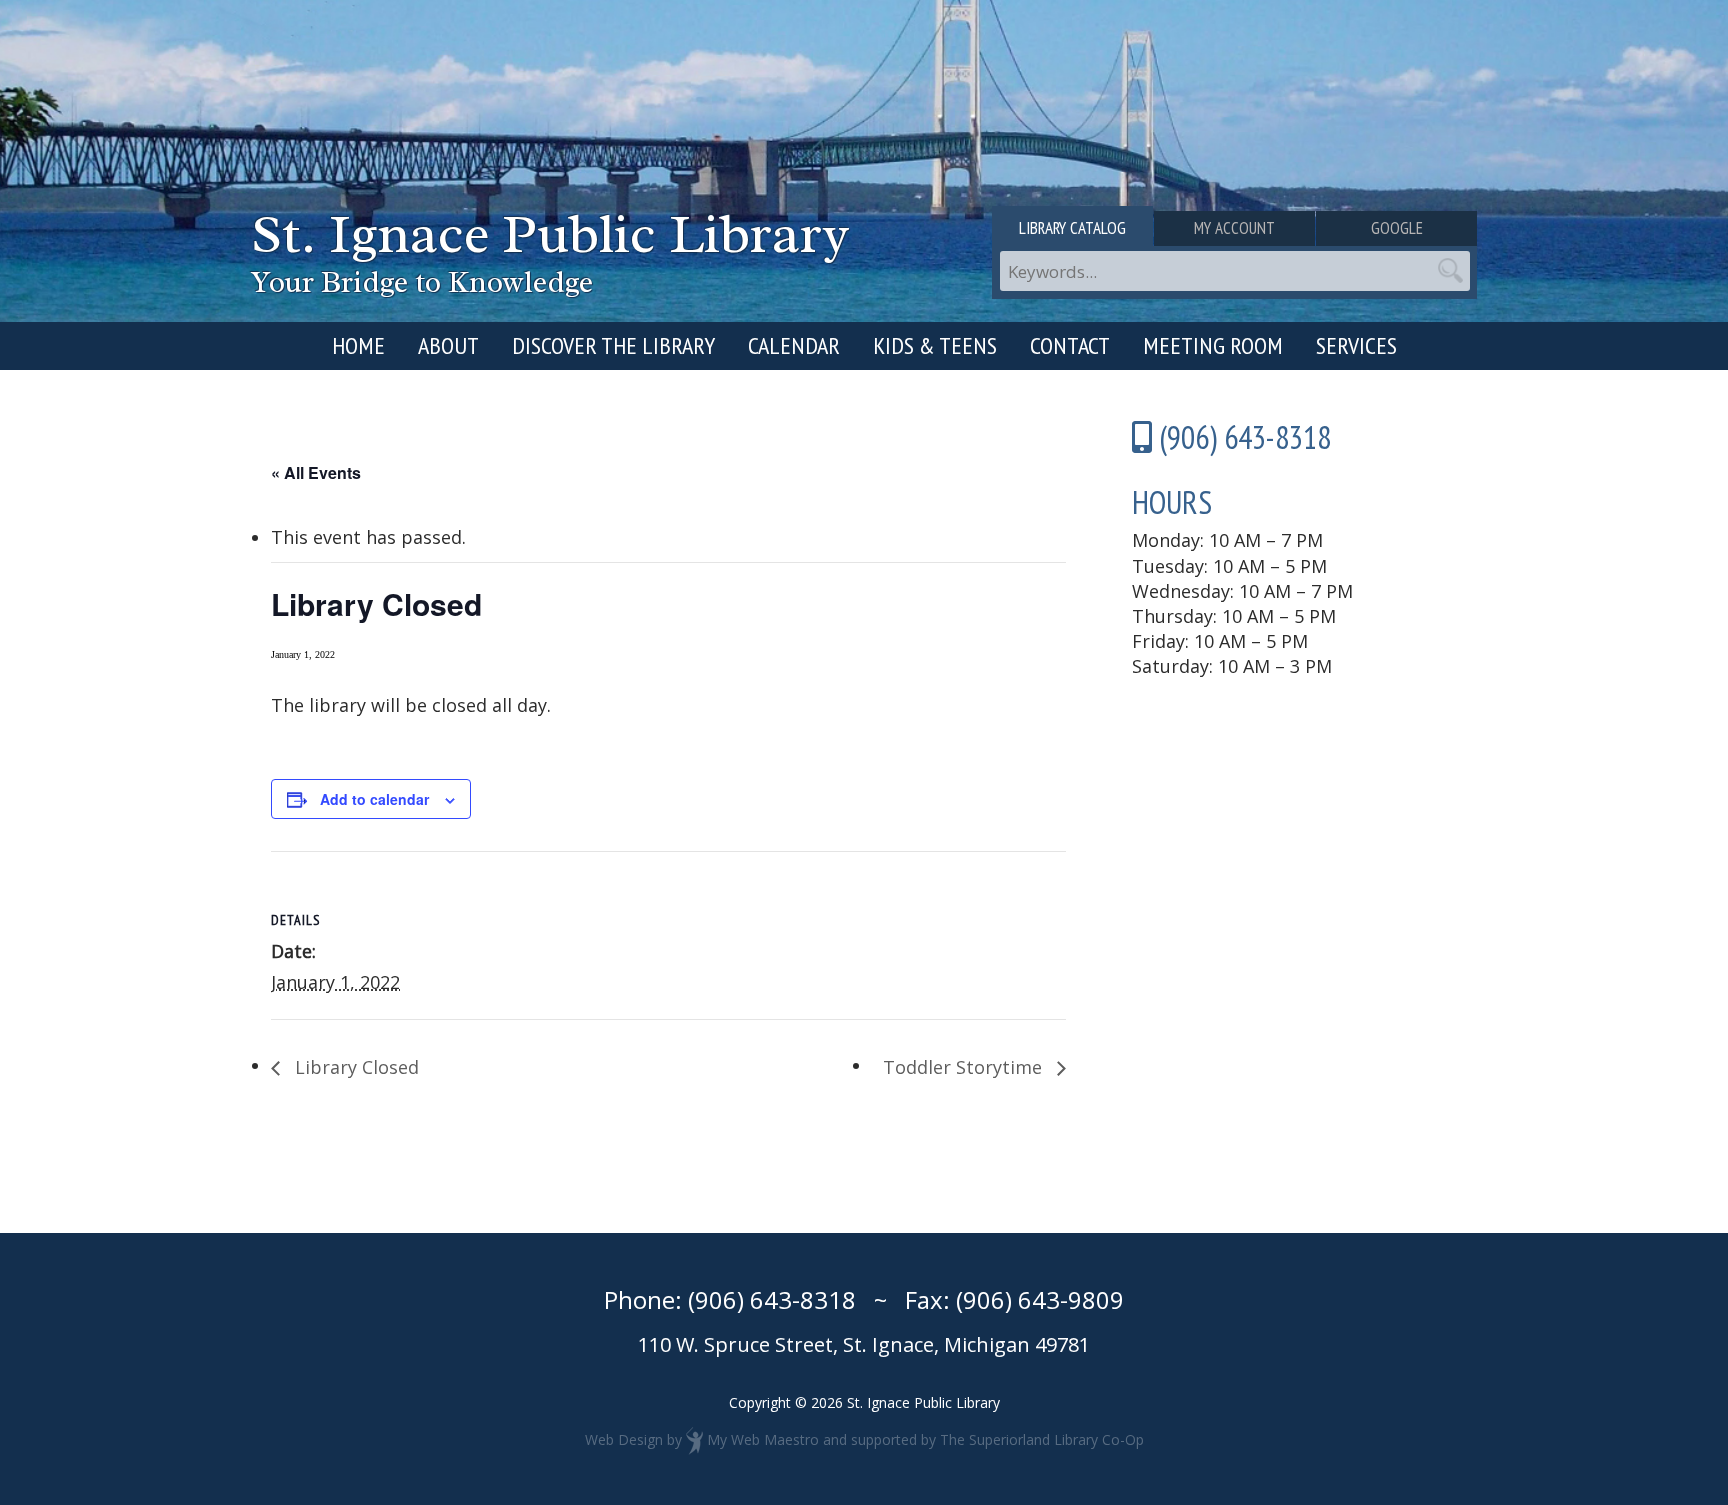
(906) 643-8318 (772, 1299)
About (448, 345)
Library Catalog (1072, 228)
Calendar (794, 345)
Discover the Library (613, 345)
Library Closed (354, 1067)
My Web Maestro (763, 1439)
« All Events (316, 472)
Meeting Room (1213, 345)
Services (1356, 345)
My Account (1234, 228)
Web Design (624, 1439)
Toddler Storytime (965, 1067)
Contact (1070, 345)
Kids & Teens (935, 345)
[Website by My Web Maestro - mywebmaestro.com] (694, 1439)
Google (1397, 228)
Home (358, 345)
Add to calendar (374, 799)
